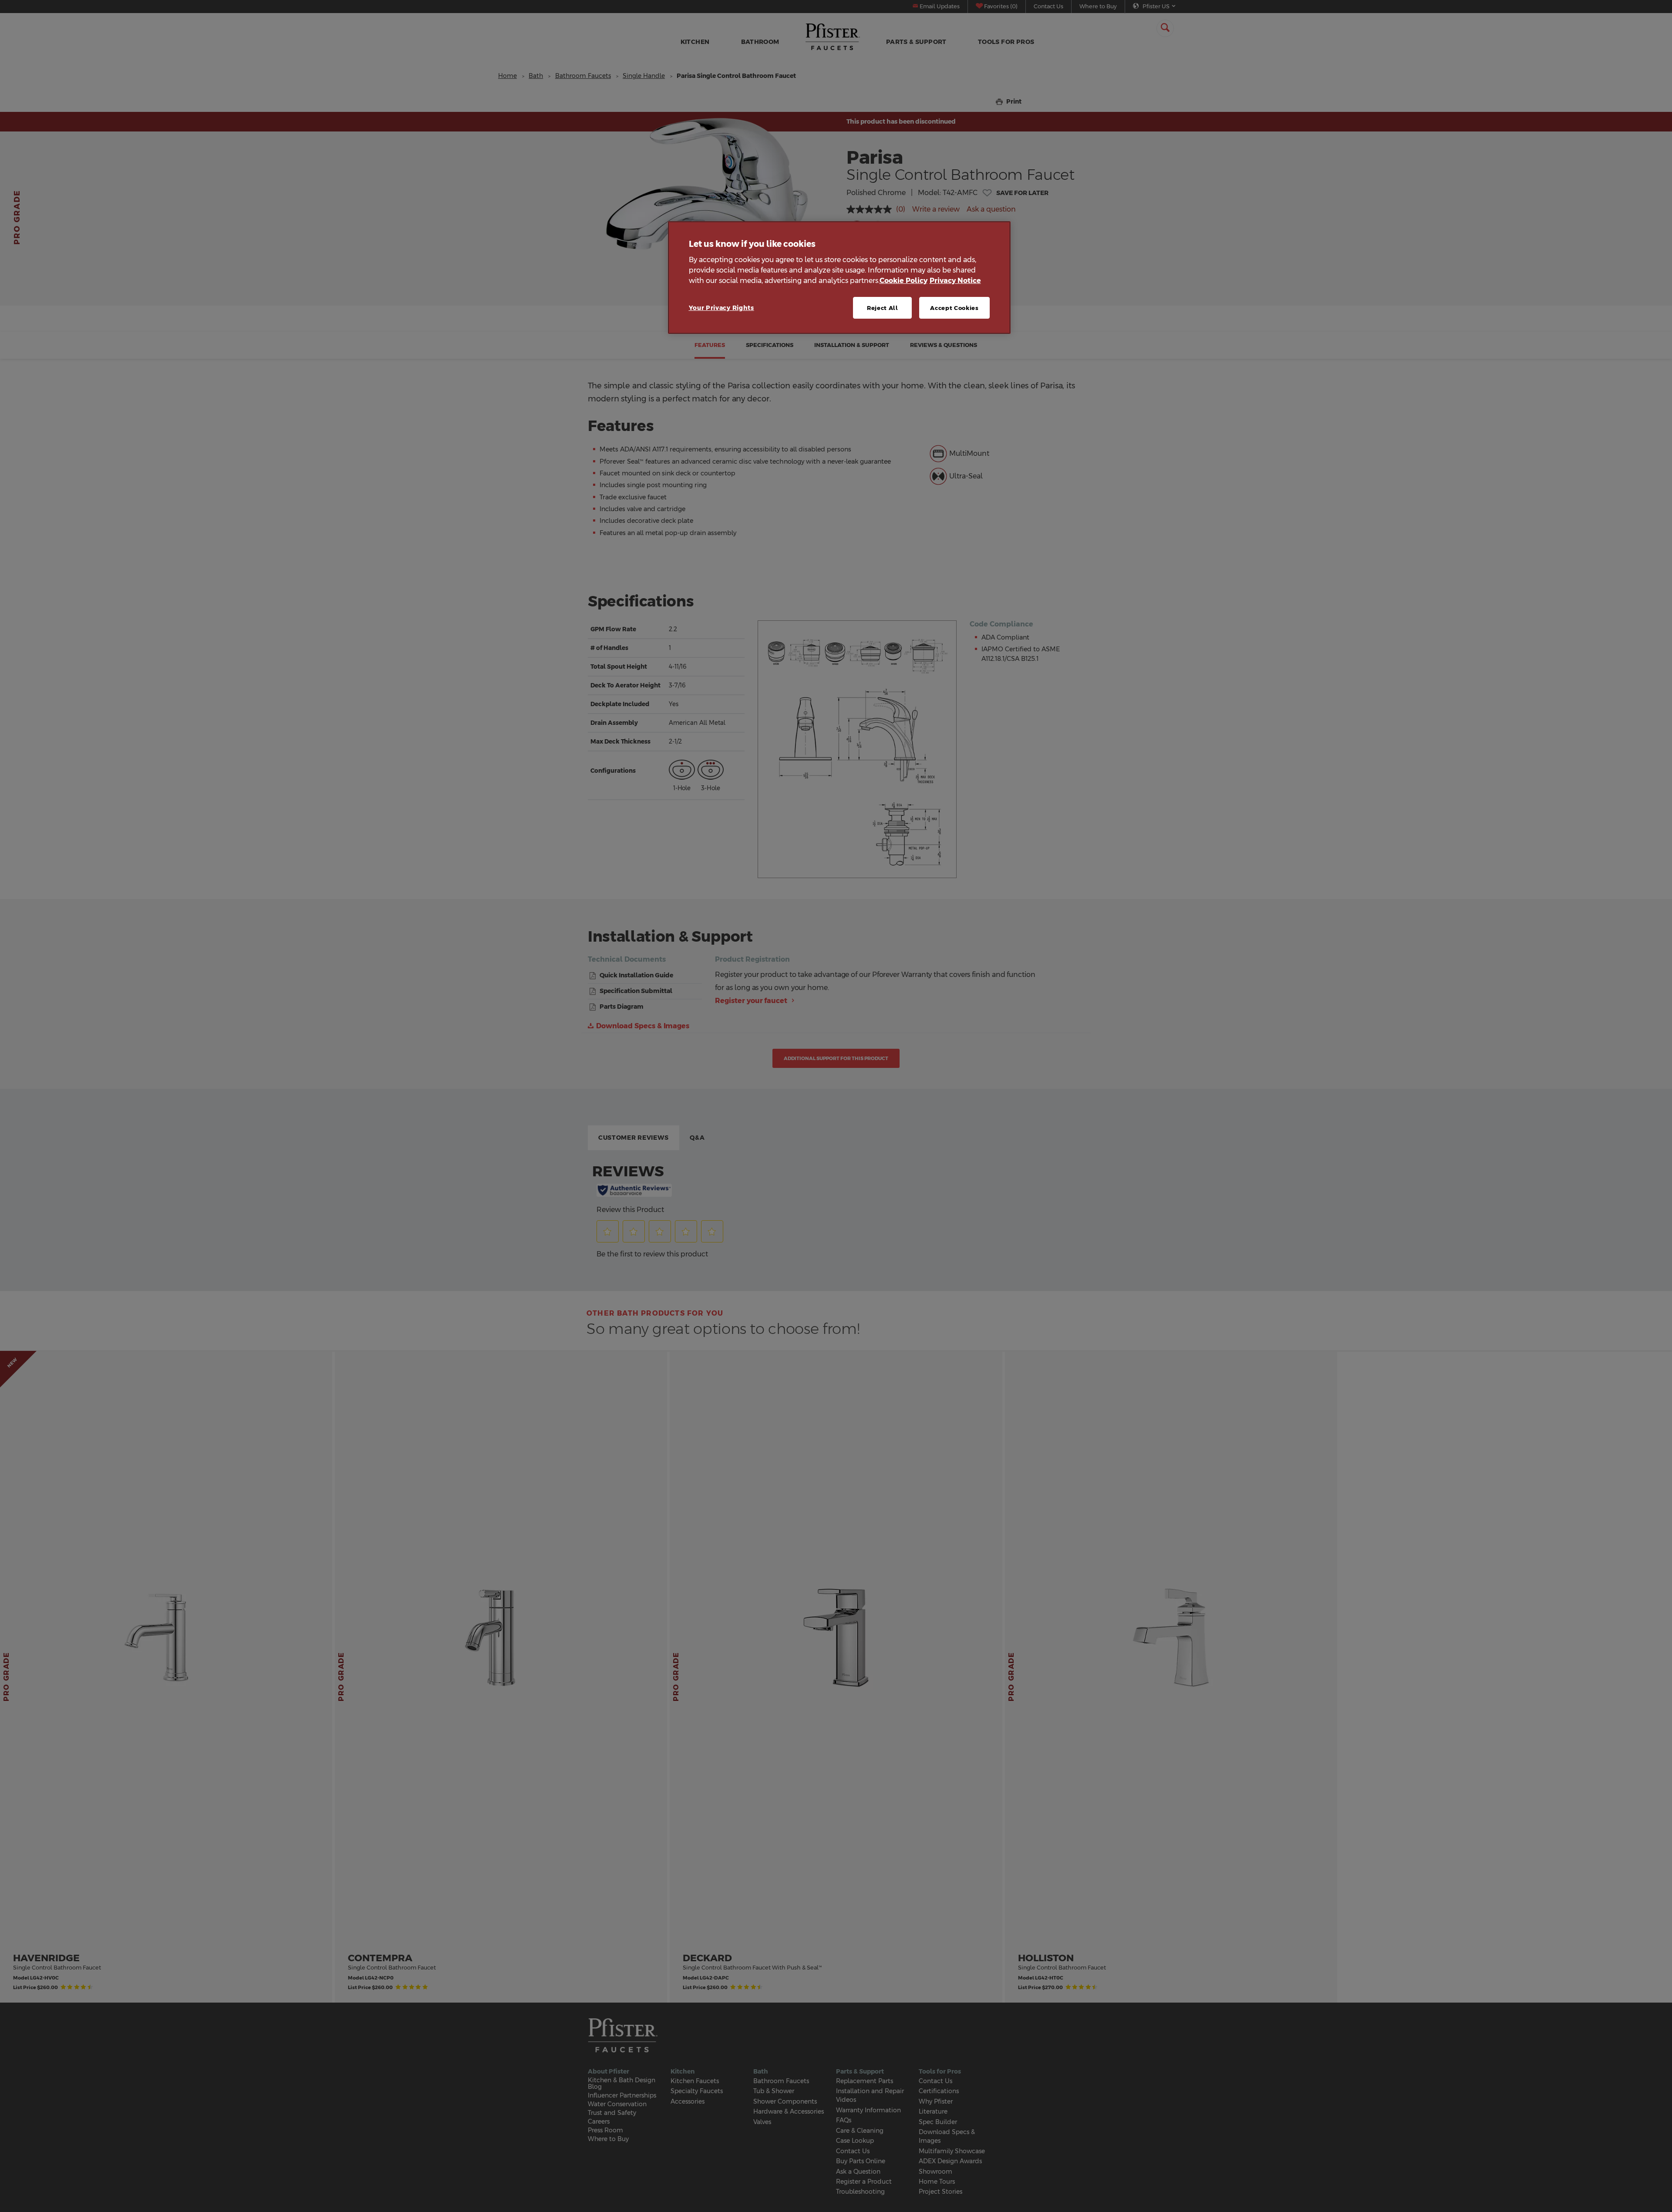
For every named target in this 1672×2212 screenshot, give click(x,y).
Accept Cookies (954, 308)
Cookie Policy (903, 281)
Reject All (883, 308)
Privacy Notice (955, 281)
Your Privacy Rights (721, 308)
